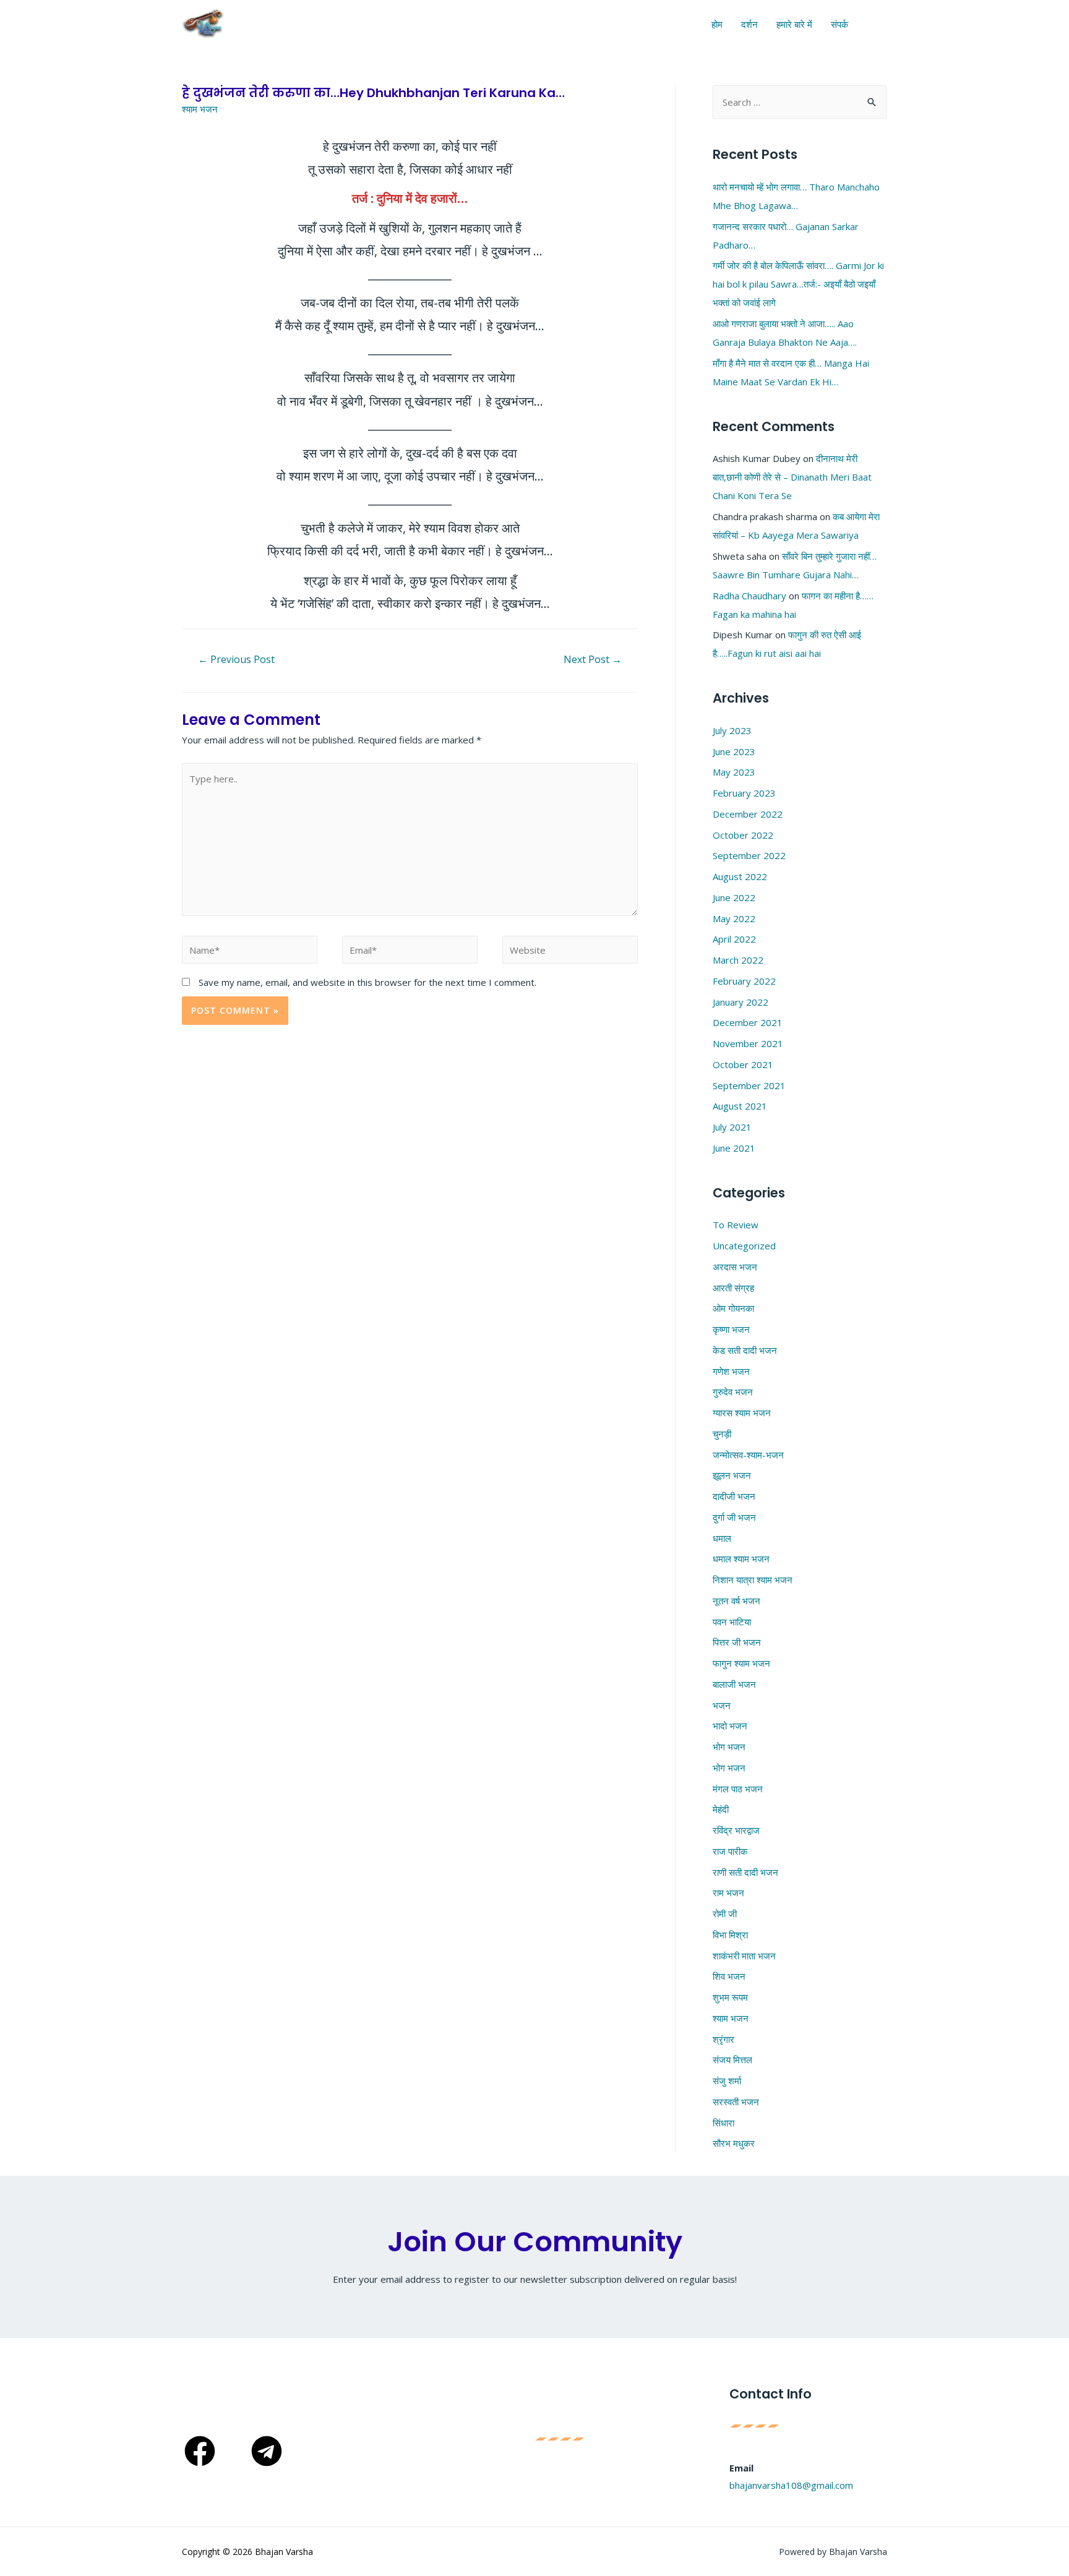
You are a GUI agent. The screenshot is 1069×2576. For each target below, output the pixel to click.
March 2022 (738, 960)
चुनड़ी (722, 1434)
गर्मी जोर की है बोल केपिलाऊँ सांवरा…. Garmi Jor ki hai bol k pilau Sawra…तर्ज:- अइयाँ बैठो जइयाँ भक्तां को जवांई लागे (798, 284)
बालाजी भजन (734, 1684)
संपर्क (839, 24)
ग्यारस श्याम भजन (742, 1413)
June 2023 (734, 751)
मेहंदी (721, 1809)
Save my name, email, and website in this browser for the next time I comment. (367, 982)
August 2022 (740, 876)
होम (717, 24)
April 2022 (734, 939)
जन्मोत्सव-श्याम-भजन (748, 1455)
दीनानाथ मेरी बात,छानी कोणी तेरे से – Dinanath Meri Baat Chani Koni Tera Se (792, 477)
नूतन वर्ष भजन (736, 1601)
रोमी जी (725, 1914)
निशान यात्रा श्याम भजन (753, 1580)
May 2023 (734, 772)
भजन (722, 1705)
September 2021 (749, 1085)
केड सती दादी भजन (745, 1350)
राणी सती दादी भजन (745, 1872)
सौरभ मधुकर (734, 2143)
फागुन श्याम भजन (741, 1663)
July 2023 (732, 730)
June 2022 (734, 897)
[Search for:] (800, 102)
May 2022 (734, 918)
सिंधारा (723, 2123)
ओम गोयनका (733, 1308)
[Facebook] (200, 2451)
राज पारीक (730, 1851)
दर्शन (749, 24)
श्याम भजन (200, 109)
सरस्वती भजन (736, 2102)
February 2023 (744, 793)
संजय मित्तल (732, 2060)
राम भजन (728, 1893)
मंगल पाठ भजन (738, 1789)
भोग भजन (729, 1747)
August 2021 (740, 1106)
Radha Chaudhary (749, 596)
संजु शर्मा (727, 2081)
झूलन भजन (732, 1475)
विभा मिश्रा (730, 1935)
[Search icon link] (878, 24)
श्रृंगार (723, 2039)
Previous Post (236, 659)
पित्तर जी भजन (737, 1642)
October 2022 (743, 835)
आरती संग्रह (733, 1288)
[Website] (570, 952)
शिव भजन (729, 1976)
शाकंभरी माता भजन (744, 1956)
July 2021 (732, 1127)
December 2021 (748, 1022)
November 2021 (748, 1043)
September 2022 (749, 855)
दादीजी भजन (734, 1496)
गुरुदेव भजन (733, 1392)
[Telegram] (267, 2451)
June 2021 (734, 1148)
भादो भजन (730, 1726)
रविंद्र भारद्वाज (736, 1830)
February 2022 (744, 981)
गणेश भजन (731, 1371)
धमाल (722, 1538)
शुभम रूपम (730, 1997)
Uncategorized (744, 1246)
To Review (736, 1225)
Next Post (593, 659)
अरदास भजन (735, 1267)
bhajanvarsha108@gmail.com (792, 2485)
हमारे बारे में (794, 24)
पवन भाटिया (732, 1622)
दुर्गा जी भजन (734, 1517)
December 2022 (748, 814)
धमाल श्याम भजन (741, 1559)
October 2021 (743, 1064)
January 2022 (741, 1002)
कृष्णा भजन (731, 1329)
